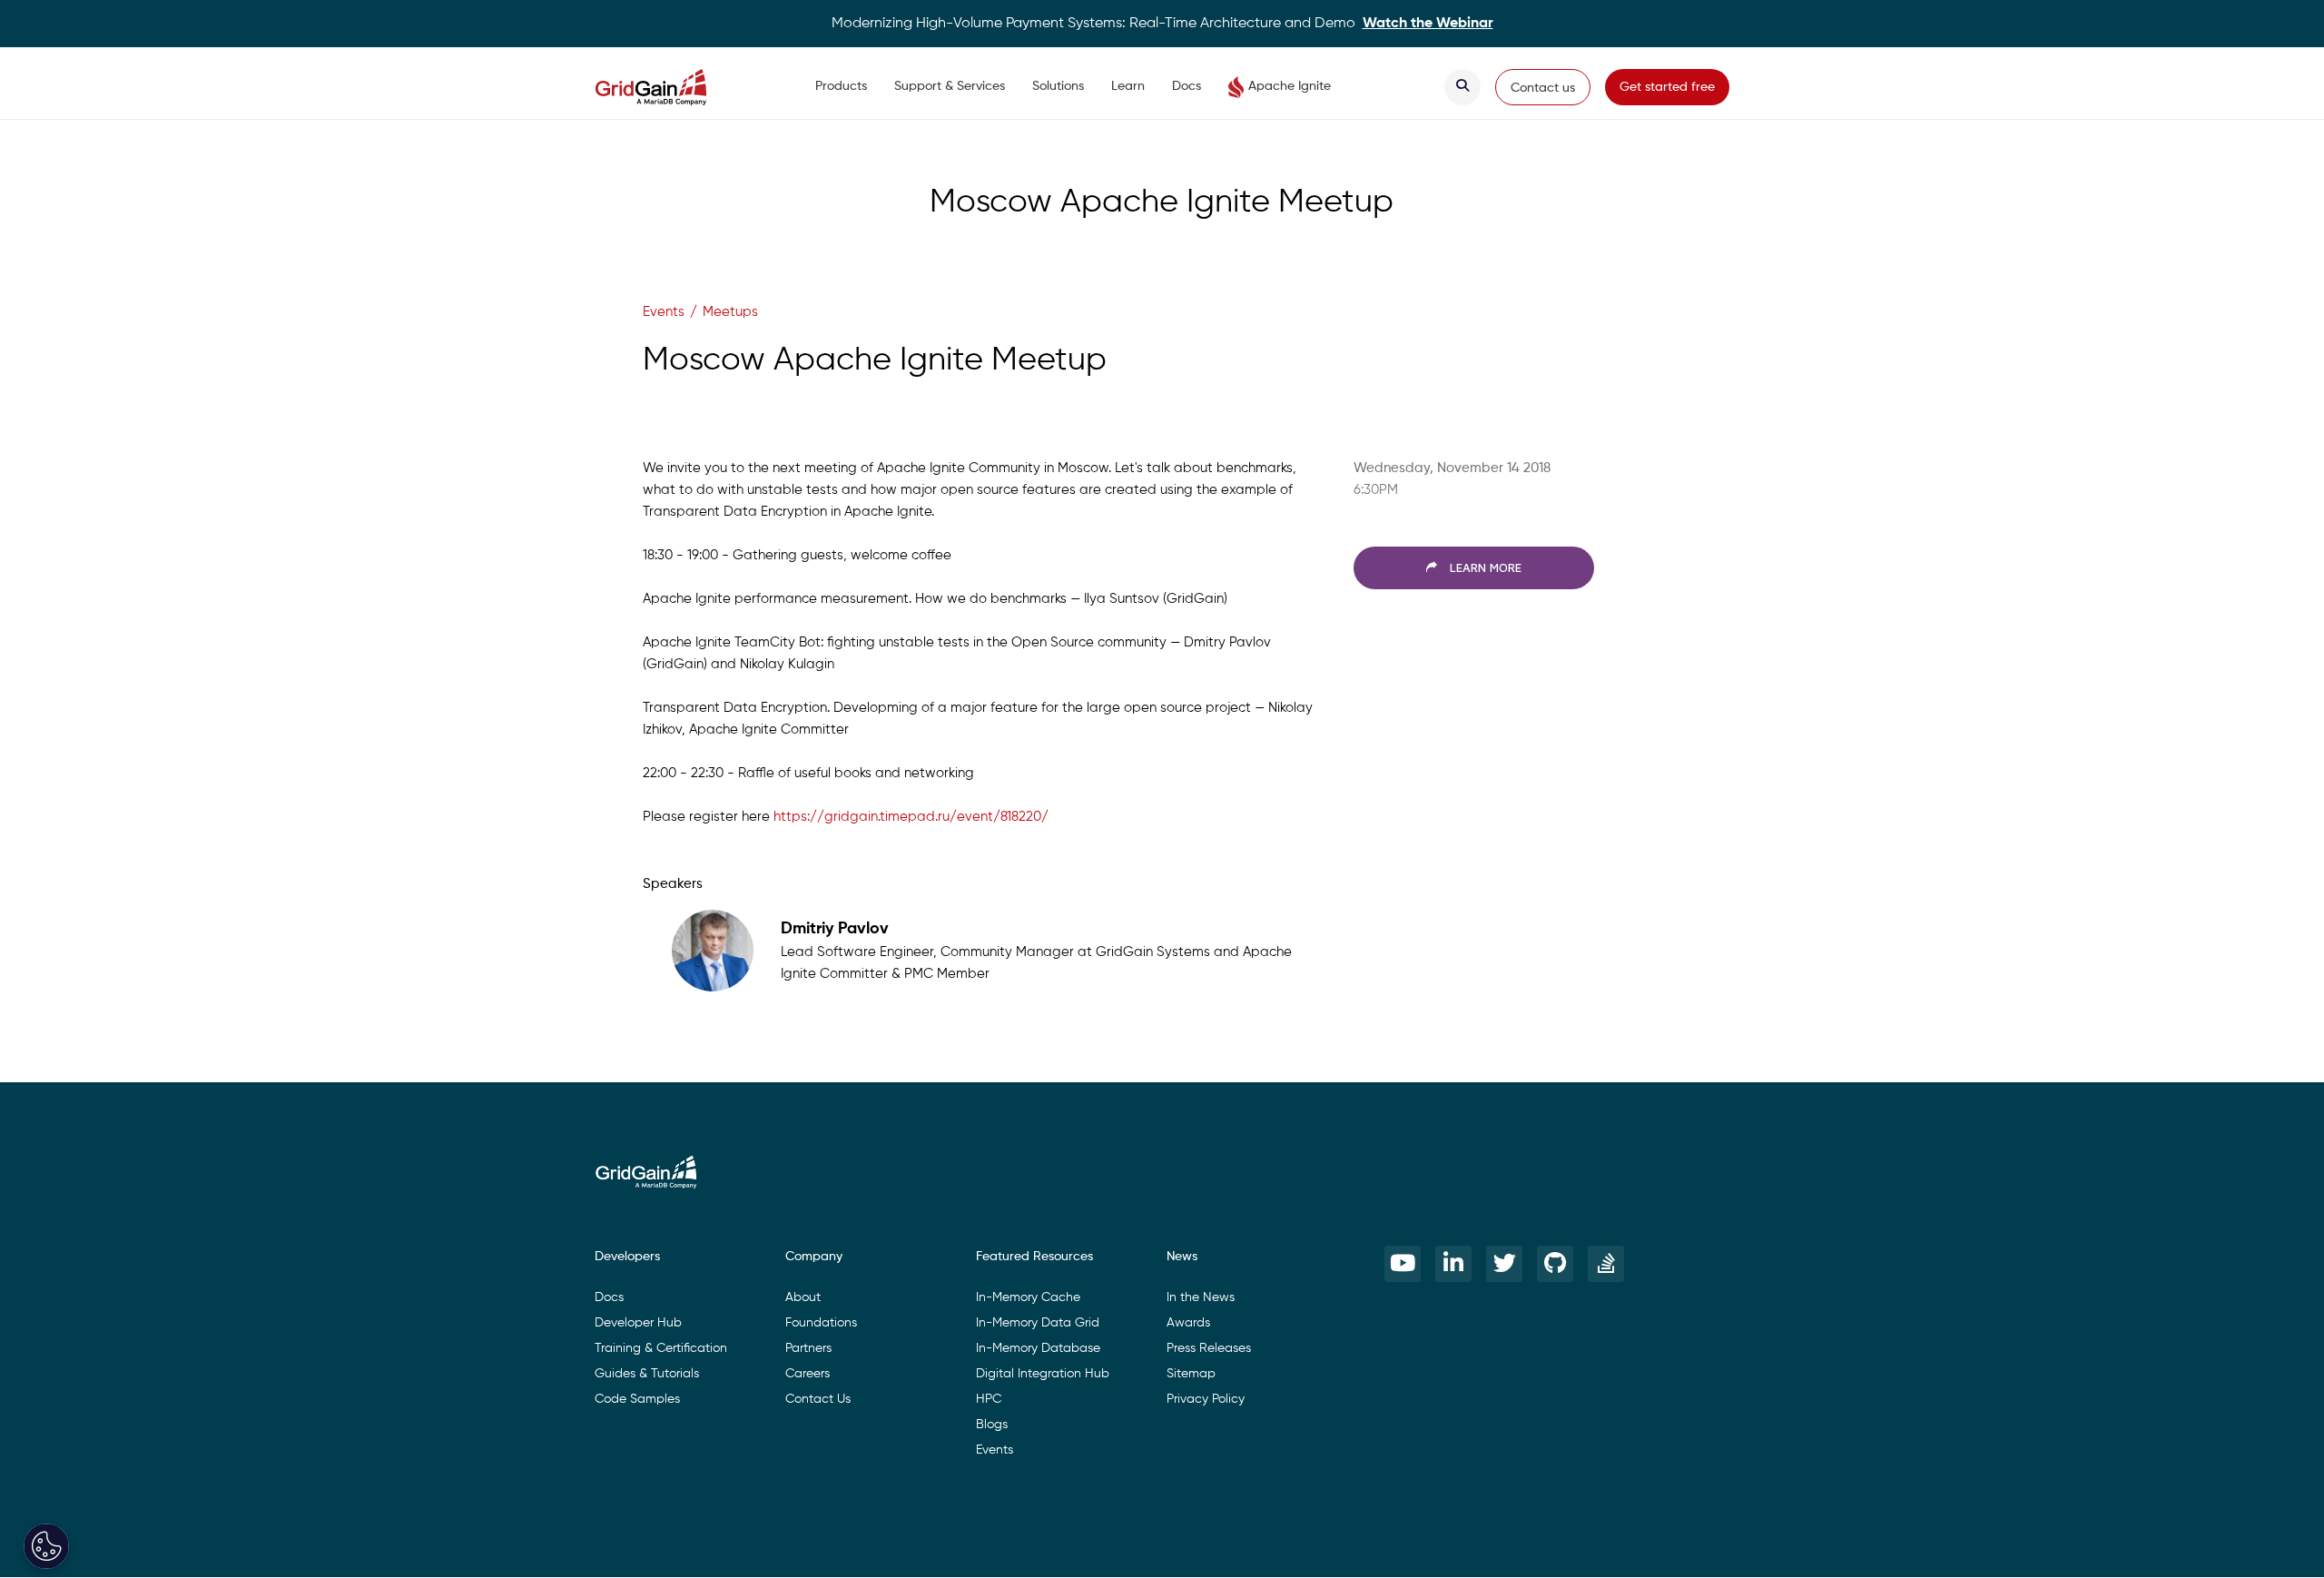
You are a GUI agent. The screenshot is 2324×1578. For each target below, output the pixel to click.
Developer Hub (638, 1323)
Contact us (1543, 88)
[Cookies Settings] (46, 1546)
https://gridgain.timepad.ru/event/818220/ (911, 817)
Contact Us (818, 1399)
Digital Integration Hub (1043, 1374)
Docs (1187, 86)
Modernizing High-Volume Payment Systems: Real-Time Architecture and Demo (1162, 24)
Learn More (1484, 567)
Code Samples (637, 1399)
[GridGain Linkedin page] (1453, 1264)
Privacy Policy (1206, 1399)
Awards (1188, 1323)
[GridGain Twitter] (1504, 1264)
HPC (989, 1399)
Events (664, 312)
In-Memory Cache (1028, 1297)
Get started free (1667, 87)
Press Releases (1209, 1348)
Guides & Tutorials (647, 1374)
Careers (807, 1374)
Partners (808, 1348)
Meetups (730, 312)
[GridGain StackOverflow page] (1606, 1264)
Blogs (992, 1425)
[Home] (669, 87)
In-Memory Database (1038, 1348)
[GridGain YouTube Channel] (1403, 1264)
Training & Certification (661, 1348)
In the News (1201, 1297)
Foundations (821, 1323)
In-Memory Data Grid (1038, 1323)
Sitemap (1191, 1374)
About (803, 1297)
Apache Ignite (1290, 86)
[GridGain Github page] (1555, 1264)
